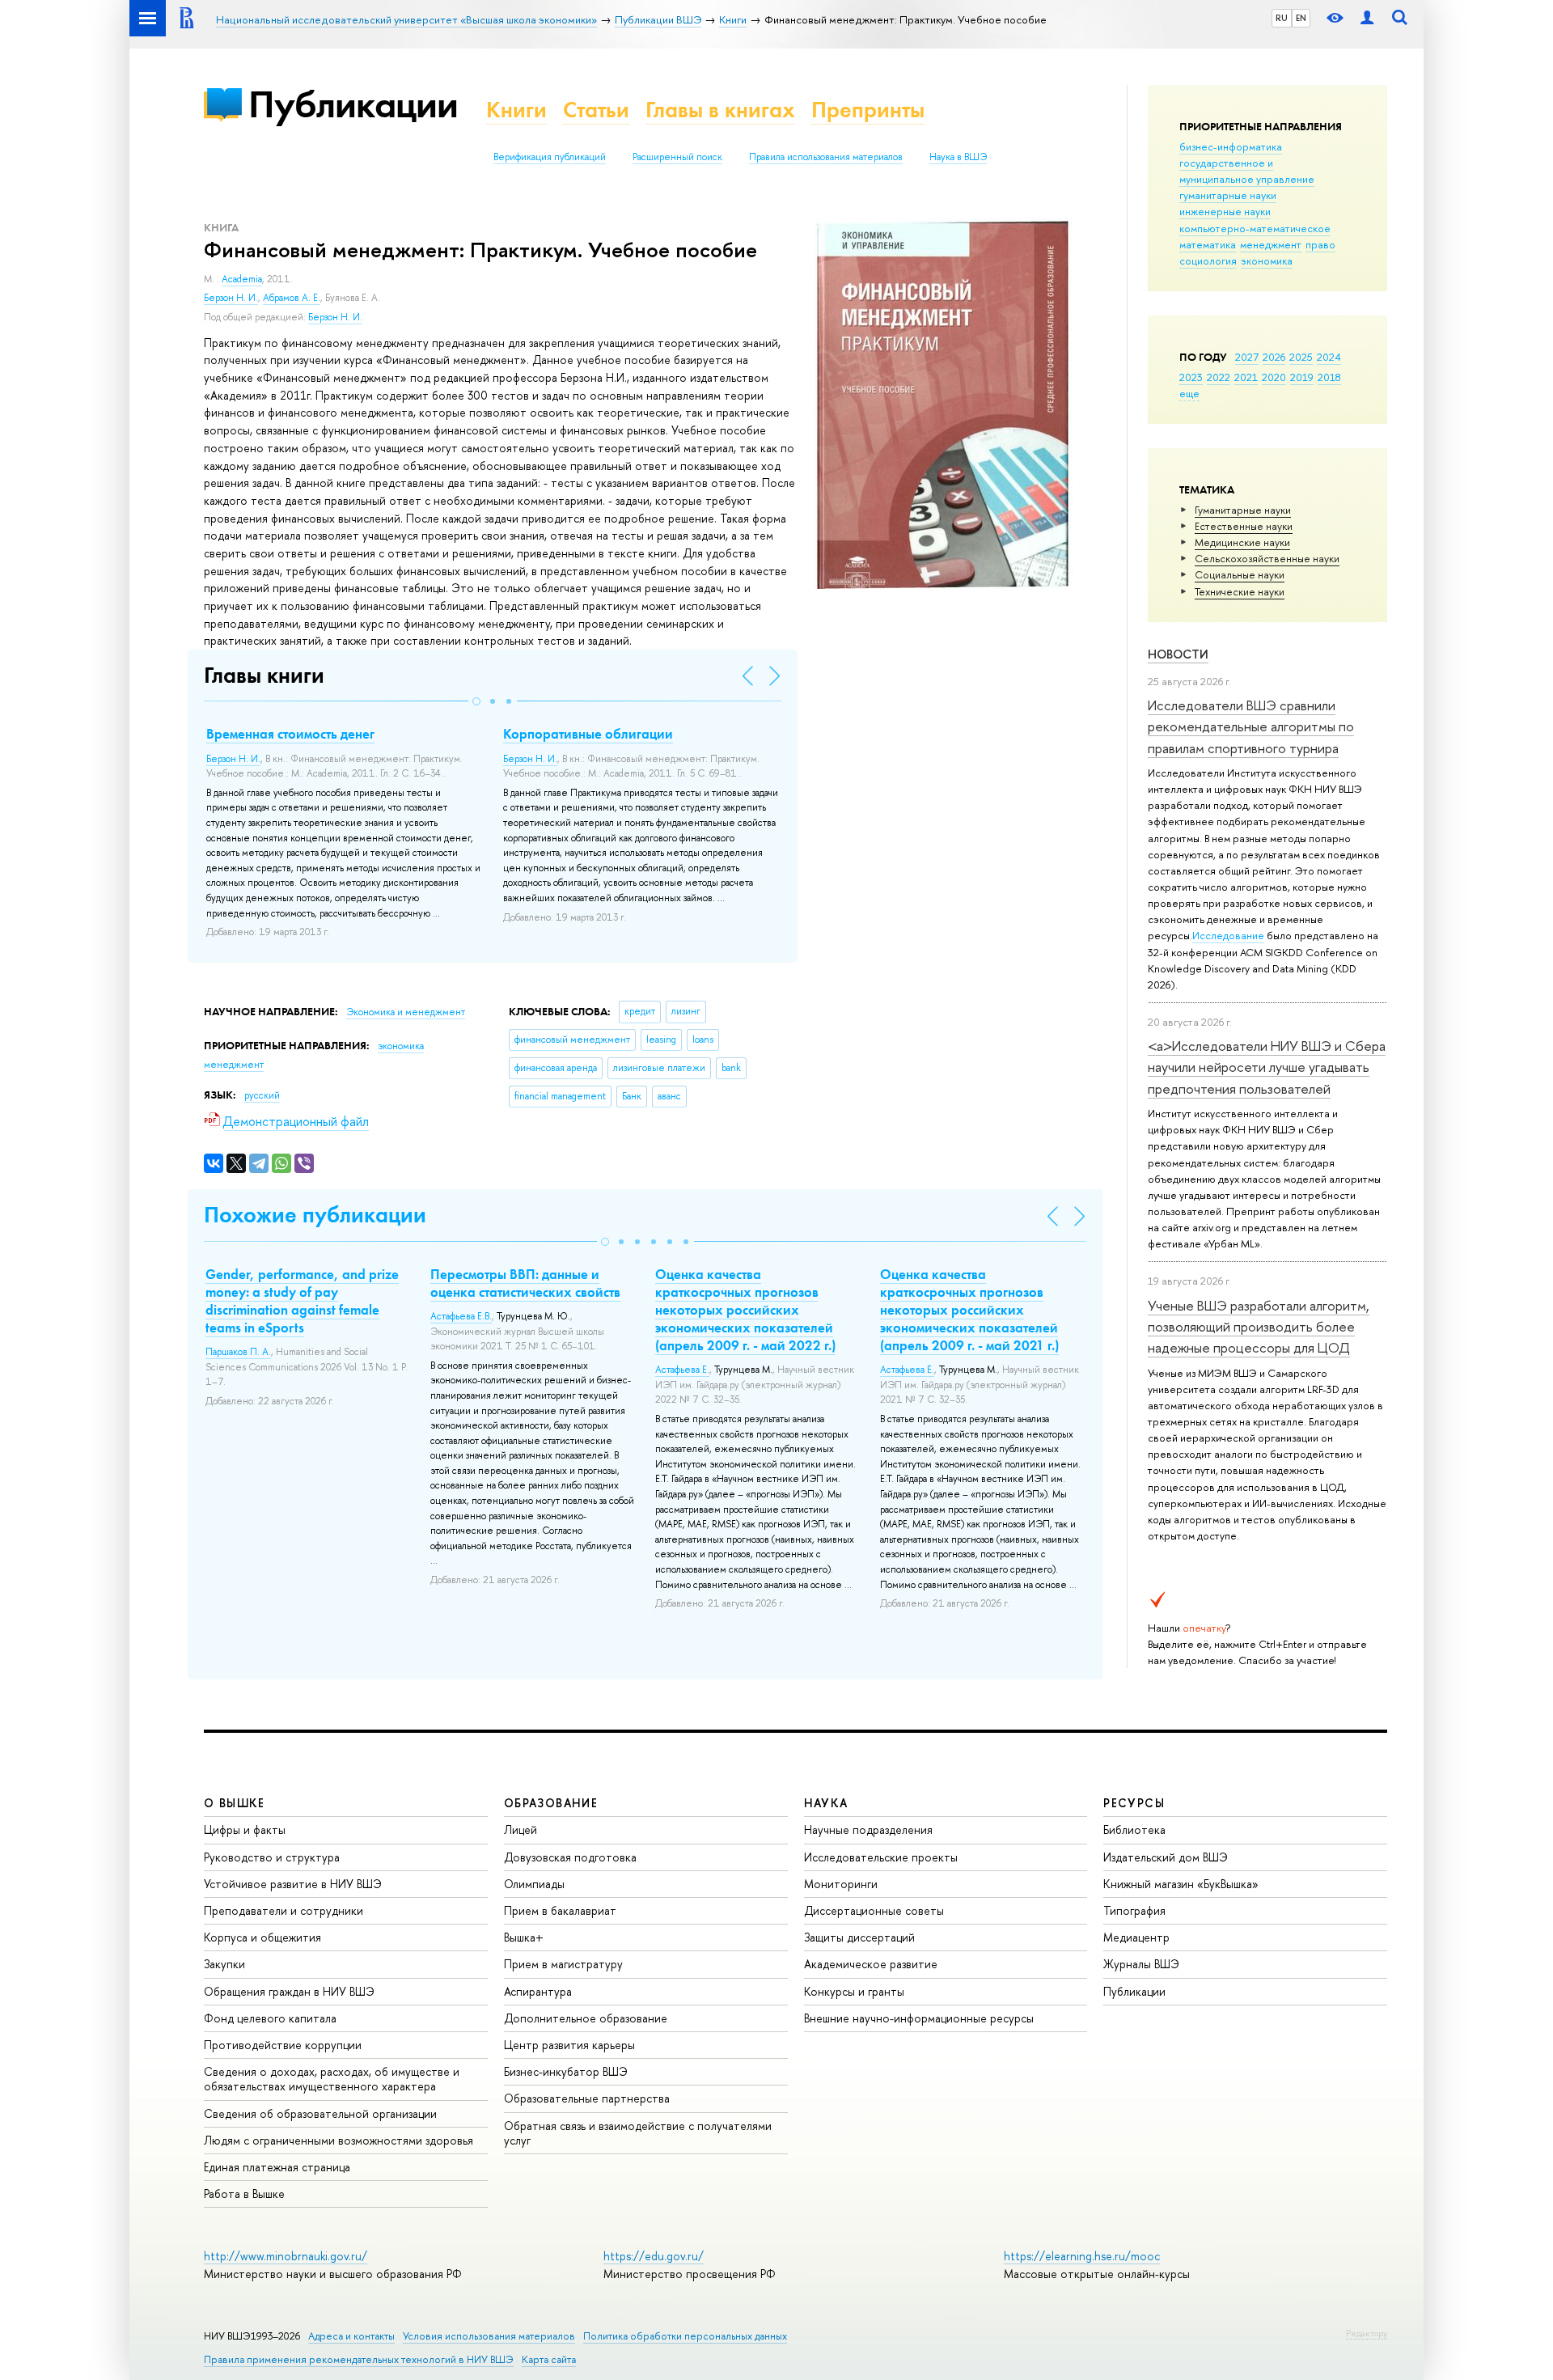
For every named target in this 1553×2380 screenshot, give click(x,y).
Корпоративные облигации (588, 734)
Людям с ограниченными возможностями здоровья (339, 2140)
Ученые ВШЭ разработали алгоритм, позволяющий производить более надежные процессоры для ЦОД (1259, 1327)
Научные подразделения (868, 1829)
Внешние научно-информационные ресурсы (919, 2018)
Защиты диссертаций (859, 1937)
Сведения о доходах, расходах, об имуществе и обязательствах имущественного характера (332, 2079)
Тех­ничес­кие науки (1240, 591)
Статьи (596, 110)
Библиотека (1134, 1829)
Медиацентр (1136, 1937)
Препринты (868, 110)
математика (1208, 244)
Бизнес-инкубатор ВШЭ (566, 2071)
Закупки (224, 1964)
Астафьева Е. (682, 1370)
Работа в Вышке (244, 2194)
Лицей (520, 1829)
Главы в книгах (720, 110)
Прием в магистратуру (563, 1964)
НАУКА (826, 1803)
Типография (1134, 1910)
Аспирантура (538, 1991)
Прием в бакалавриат (560, 1910)
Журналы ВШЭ (1141, 1964)
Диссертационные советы (874, 1910)
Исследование (1228, 935)
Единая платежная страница (277, 2167)
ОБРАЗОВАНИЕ (551, 1803)
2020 (1274, 377)
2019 (1302, 377)
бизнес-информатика (1231, 146)
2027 (1247, 357)
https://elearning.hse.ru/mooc (1082, 2256)
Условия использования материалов (489, 2336)
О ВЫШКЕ (235, 1803)
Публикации (353, 104)
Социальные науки (1240, 574)
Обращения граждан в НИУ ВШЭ (289, 1991)
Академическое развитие (871, 1964)
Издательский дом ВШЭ (1166, 1857)
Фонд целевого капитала (270, 2018)
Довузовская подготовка (570, 1857)
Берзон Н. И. (231, 298)
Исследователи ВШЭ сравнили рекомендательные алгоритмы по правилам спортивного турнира (1251, 726)
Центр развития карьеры (569, 2045)
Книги (516, 110)
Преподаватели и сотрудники (284, 1910)
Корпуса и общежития (262, 1937)
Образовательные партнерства (587, 2098)
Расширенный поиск (677, 157)
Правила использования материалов (826, 157)
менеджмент (1271, 244)
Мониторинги (841, 1884)
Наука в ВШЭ (958, 157)
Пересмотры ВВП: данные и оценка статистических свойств (525, 1283)
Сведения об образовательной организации (320, 2113)
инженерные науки (1225, 211)
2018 (1329, 377)
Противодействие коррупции (283, 2045)
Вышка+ (524, 1937)
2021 (1246, 377)
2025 (1301, 357)
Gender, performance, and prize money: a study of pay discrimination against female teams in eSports (302, 1301)
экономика (1267, 260)
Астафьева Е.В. (461, 1316)
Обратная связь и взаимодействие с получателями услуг (638, 2133)
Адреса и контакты (351, 2336)
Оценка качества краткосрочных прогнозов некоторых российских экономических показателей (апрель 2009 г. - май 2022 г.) (745, 1310)
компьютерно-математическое (1255, 228)
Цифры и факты (245, 1829)
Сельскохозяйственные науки (1267, 558)
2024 (1329, 357)
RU (1282, 18)
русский (262, 1095)
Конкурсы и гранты (854, 1991)
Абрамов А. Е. (292, 298)
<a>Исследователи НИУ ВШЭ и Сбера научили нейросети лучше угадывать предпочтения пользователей (1267, 1067)
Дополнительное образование (586, 2018)
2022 (1219, 377)
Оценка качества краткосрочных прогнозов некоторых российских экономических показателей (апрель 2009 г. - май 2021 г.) (969, 1310)
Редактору (1367, 2333)
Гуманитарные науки (1243, 510)
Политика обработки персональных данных (685, 2336)
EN (1301, 18)
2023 (1191, 377)
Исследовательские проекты (881, 1857)
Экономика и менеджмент (406, 1012)
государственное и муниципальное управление (1247, 171)
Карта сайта (549, 2359)
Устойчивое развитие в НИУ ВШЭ (293, 1884)
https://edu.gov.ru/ (654, 2256)
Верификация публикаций (550, 157)
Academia (242, 279)
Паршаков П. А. (238, 1352)
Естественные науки (1244, 526)
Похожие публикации (315, 1215)
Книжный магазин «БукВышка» (1181, 1884)
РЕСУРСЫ (1134, 1803)
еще (1189, 393)
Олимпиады (534, 1884)
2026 (1274, 357)
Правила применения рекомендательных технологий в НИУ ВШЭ (359, 2359)
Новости (1178, 654)
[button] (476, 701)
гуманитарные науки (1228, 195)
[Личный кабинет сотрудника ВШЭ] (1367, 18)
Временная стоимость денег (290, 734)
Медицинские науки (1242, 542)
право (1320, 244)
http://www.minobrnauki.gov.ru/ (286, 2256)
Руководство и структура (272, 1857)
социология (1208, 260)
